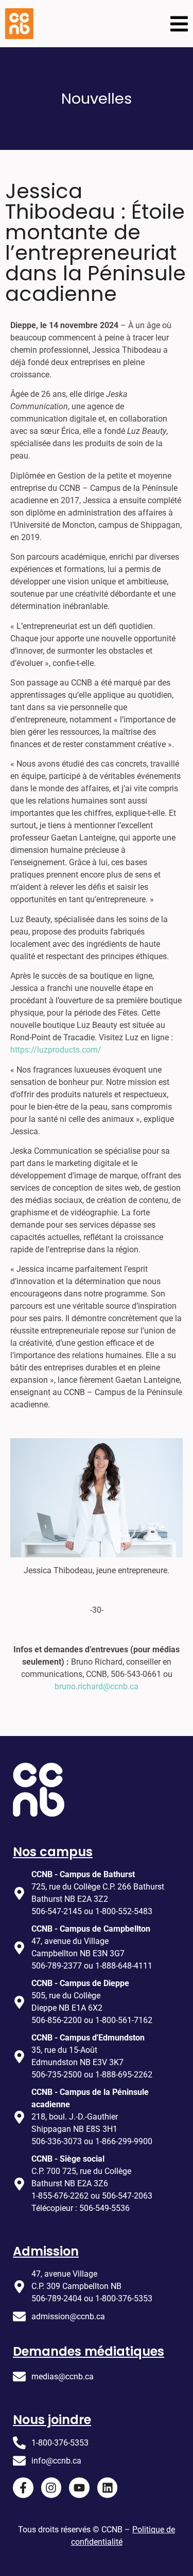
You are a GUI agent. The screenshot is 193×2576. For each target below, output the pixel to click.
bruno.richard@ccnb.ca (97, 1686)
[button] (179, 24)
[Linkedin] (108, 2488)
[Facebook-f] (23, 2488)
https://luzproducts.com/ (56, 1050)
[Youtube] (79, 2488)
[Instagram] (51, 2488)
